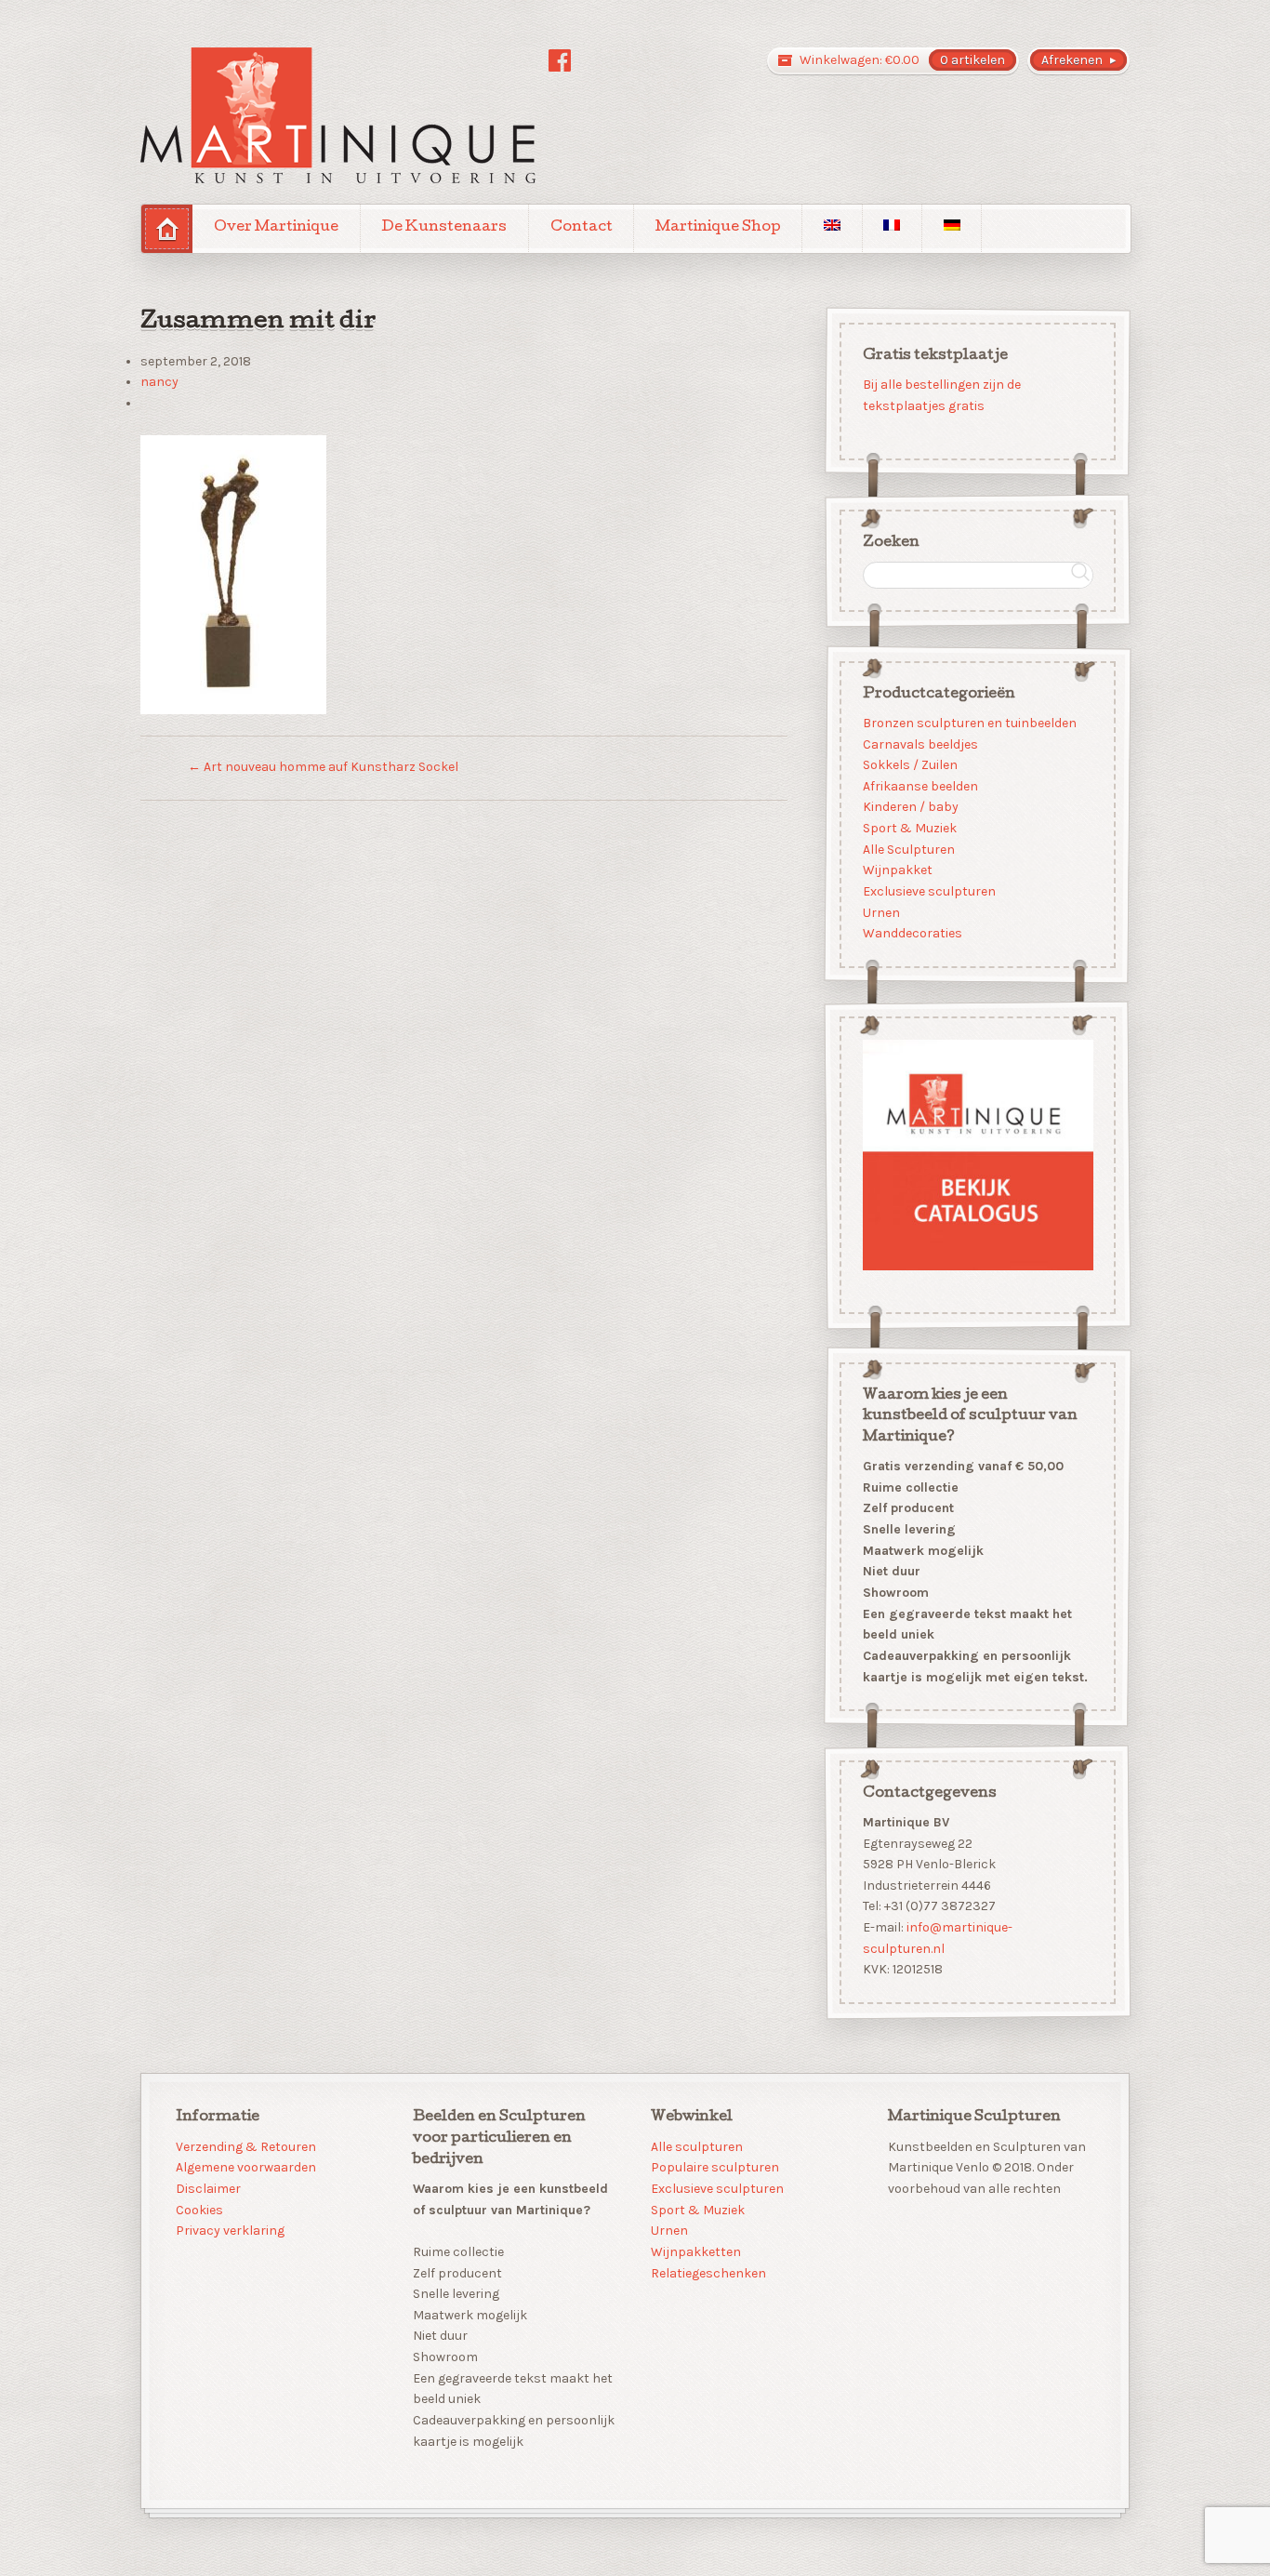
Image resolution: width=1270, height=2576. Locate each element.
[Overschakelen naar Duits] (952, 228)
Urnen (880, 912)
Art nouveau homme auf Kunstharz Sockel (323, 767)
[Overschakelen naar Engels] (832, 228)
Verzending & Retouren (246, 2147)
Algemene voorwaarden (246, 2167)
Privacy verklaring (230, 2231)
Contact (582, 228)
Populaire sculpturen (715, 2167)
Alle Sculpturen (908, 849)
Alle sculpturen (697, 2147)
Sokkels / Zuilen (909, 765)
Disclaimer (208, 2189)
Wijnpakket (897, 870)
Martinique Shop (718, 228)
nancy (159, 382)
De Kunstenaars (444, 228)
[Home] (167, 228)
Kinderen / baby (910, 807)
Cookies (199, 2210)
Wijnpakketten (696, 2252)
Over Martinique (276, 228)
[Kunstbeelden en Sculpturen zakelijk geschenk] (338, 115)
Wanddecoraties (912, 933)
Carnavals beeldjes (919, 744)
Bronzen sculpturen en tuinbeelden (969, 722)
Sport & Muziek (909, 828)
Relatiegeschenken (708, 2273)
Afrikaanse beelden (919, 785)
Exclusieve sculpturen (928, 891)
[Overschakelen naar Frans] (892, 228)
